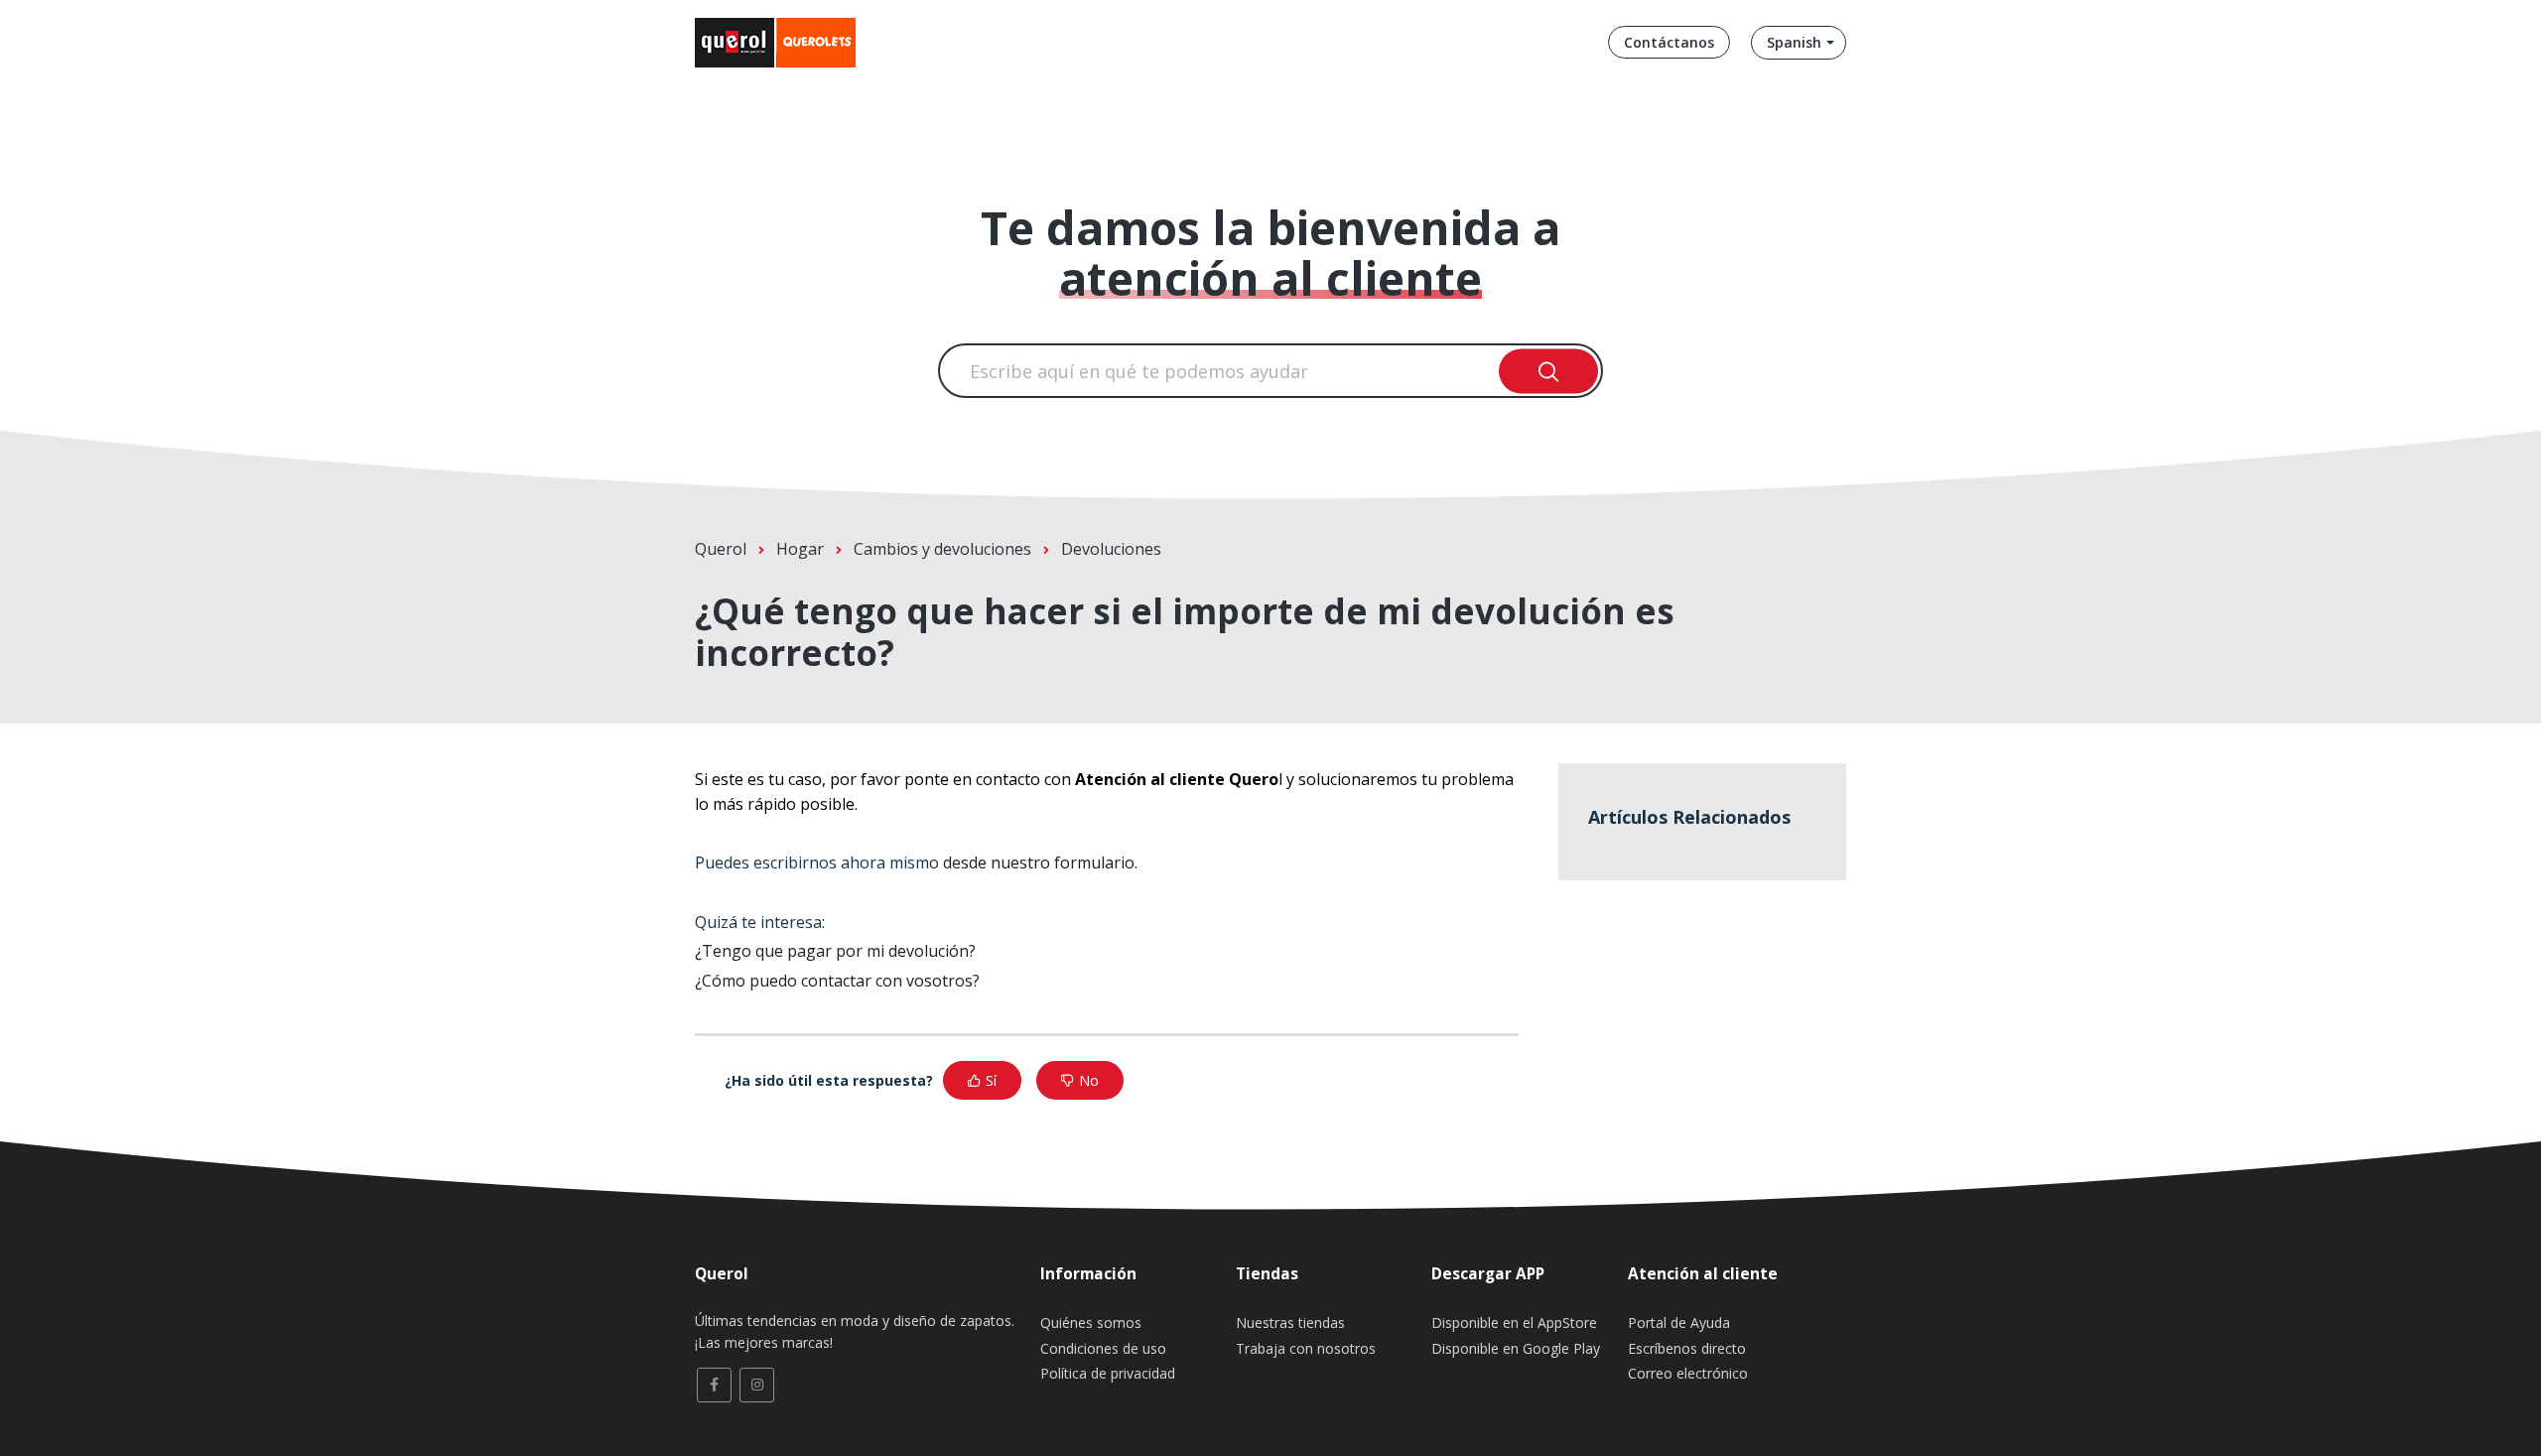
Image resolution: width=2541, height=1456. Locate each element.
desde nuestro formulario (1039, 862)
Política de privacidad (1108, 1373)
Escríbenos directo (1687, 1348)
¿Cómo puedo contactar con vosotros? (837, 981)
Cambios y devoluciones (942, 549)
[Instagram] (757, 1385)
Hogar (800, 549)
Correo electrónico (1688, 1373)
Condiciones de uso (1103, 1348)
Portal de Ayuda (1679, 1323)
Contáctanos (1669, 42)
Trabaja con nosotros (1306, 1348)
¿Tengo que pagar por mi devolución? (835, 951)
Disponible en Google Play (1516, 1348)
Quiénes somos (1091, 1323)
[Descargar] (1234, 474)
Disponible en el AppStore (1514, 1323)
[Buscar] (1549, 371)
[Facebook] (714, 1385)
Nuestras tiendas (1290, 1323)
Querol (721, 549)
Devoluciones (1111, 549)
